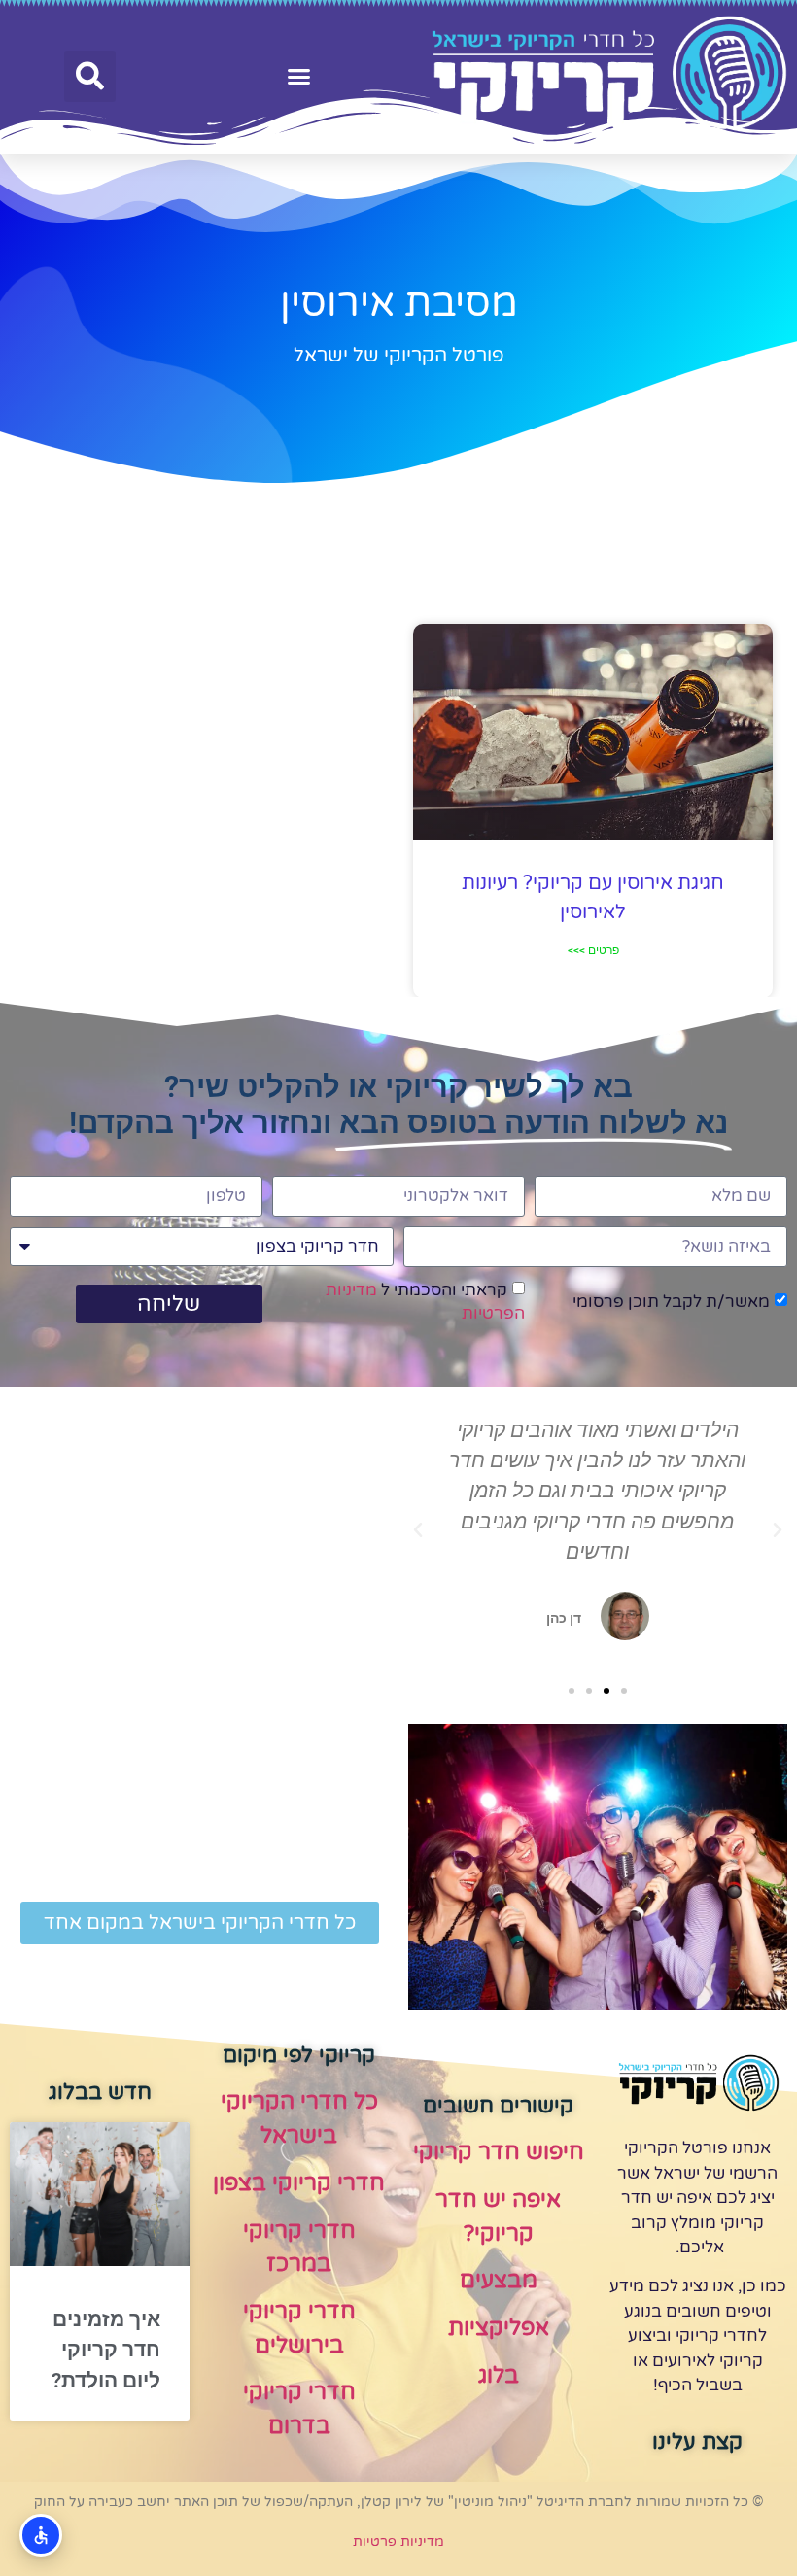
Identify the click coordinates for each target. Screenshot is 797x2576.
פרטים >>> (593, 950)
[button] (299, 77)
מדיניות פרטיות (398, 2542)
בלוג (499, 2376)
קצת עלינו (697, 2442)
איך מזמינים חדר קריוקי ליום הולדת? (106, 2350)
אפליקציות (499, 2328)
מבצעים (499, 2281)
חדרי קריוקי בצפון (299, 2183)
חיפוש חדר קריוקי (499, 2152)
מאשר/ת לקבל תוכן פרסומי (671, 1302)
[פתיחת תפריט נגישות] (41, 2535)
